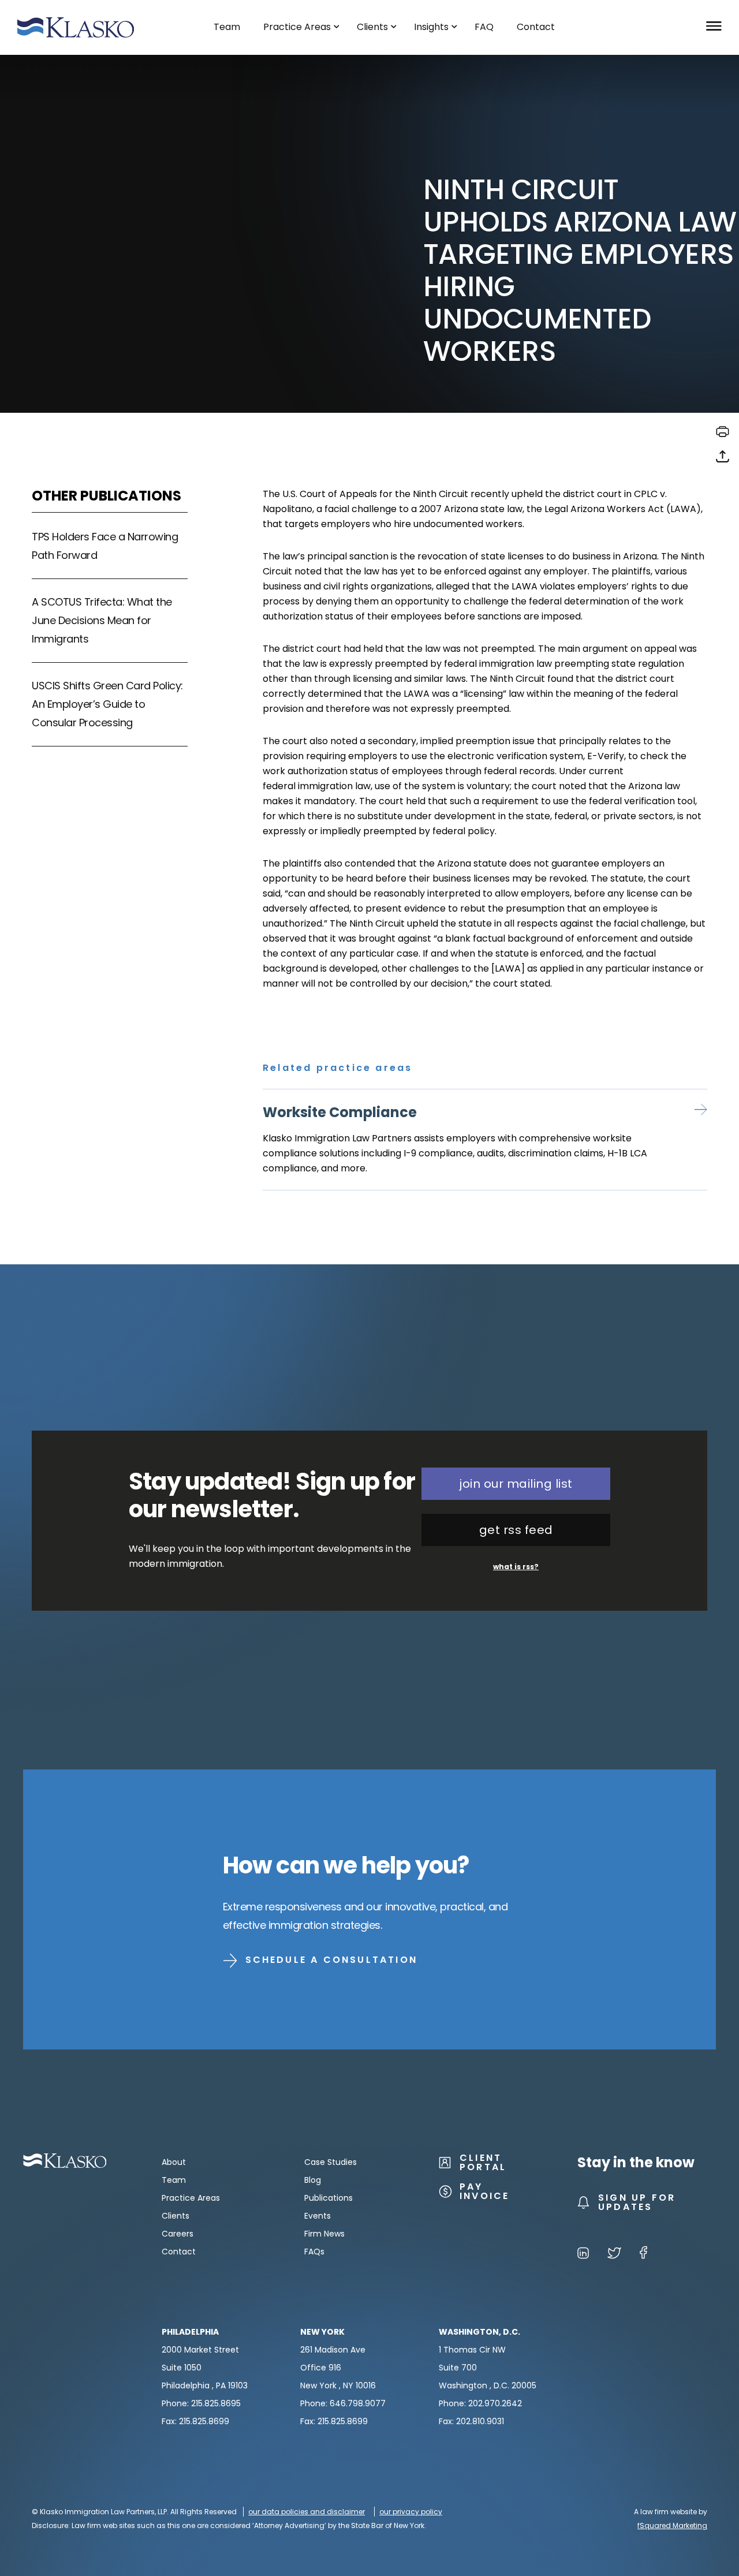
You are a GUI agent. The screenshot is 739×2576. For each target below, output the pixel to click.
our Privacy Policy (411, 2512)
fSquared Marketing (672, 2525)
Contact (179, 2252)
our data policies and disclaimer (307, 2512)
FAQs (314, 2252)
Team (174, 2180)
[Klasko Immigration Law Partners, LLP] (76, 27)
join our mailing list (516, 1484)
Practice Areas (191, 2198)
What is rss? (516, 1567)
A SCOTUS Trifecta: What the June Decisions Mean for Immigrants (102, 620)
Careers (178, 2234)
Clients (176, 2216)
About (174, 2162)
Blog (313, 2180)
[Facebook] (643, 2255)
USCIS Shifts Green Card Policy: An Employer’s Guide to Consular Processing (107, 704)
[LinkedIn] (583, 2255)
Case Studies (331, 2162)
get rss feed (516, 1530)
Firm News (324, 2234)
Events (318, 2216)
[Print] (723, 436)
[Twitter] (614, 2255)
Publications (329, 2198)
